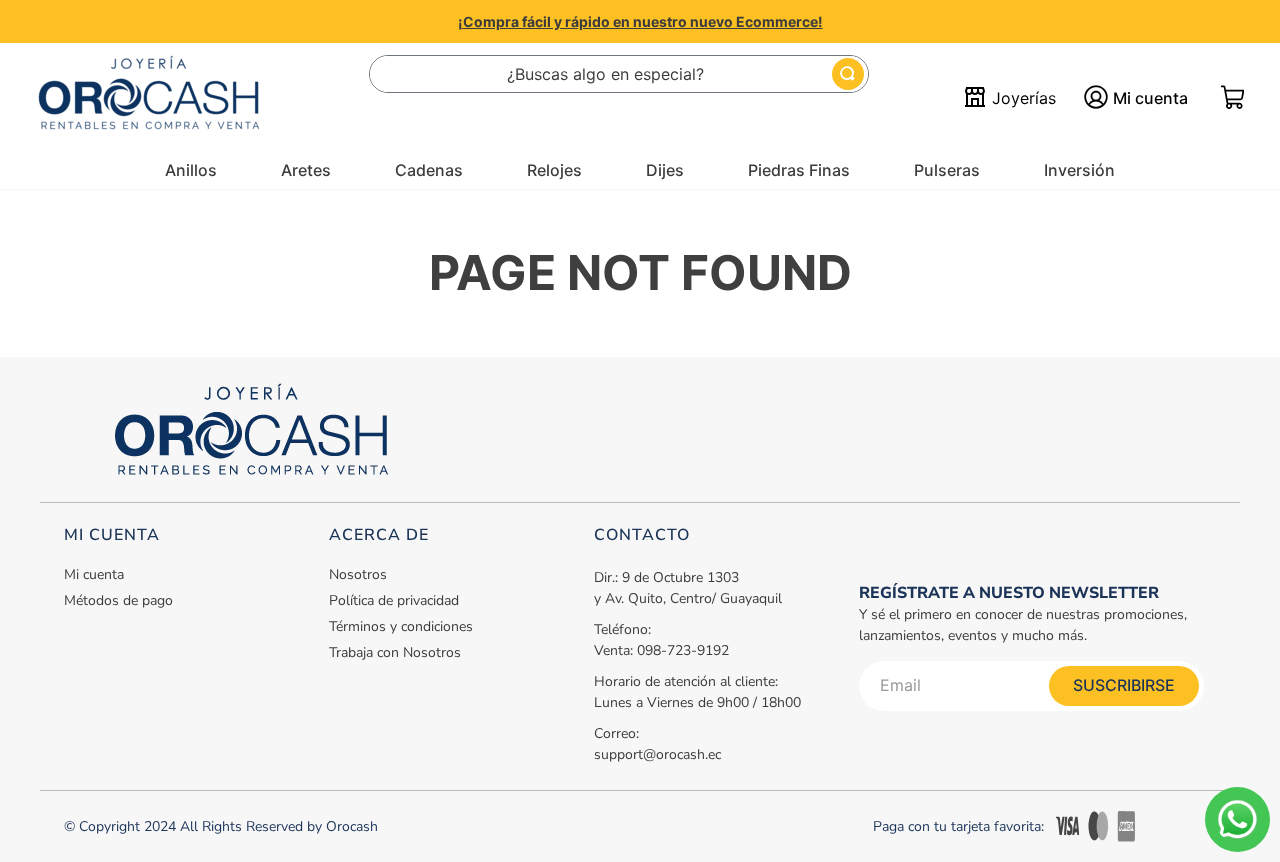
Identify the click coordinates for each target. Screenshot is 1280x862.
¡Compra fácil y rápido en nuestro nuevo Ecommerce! (640, 21)
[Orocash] (149, 98)
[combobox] (619, 74)
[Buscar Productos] (848, 74)
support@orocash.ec (657, 754)
